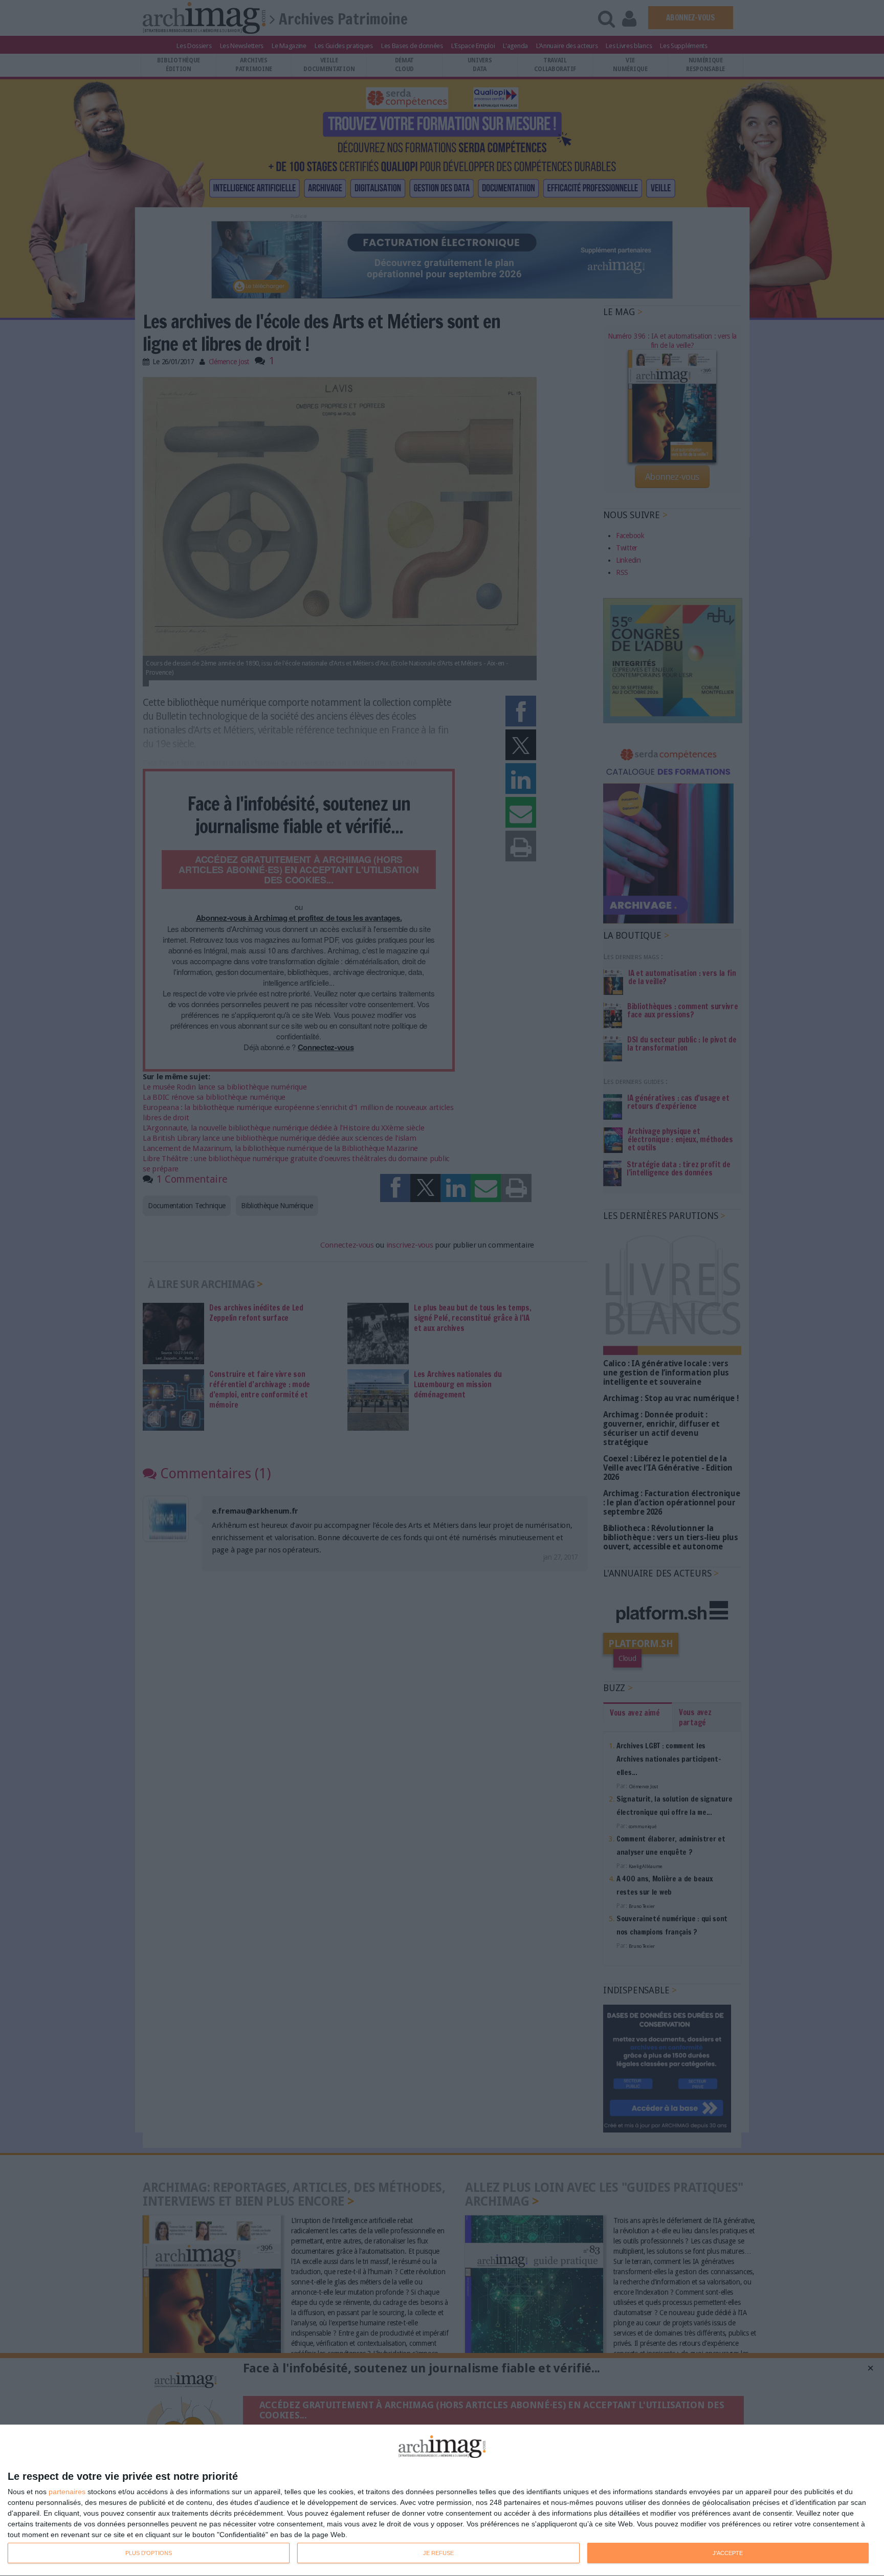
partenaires (67, 2492)
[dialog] (442, 2501)
